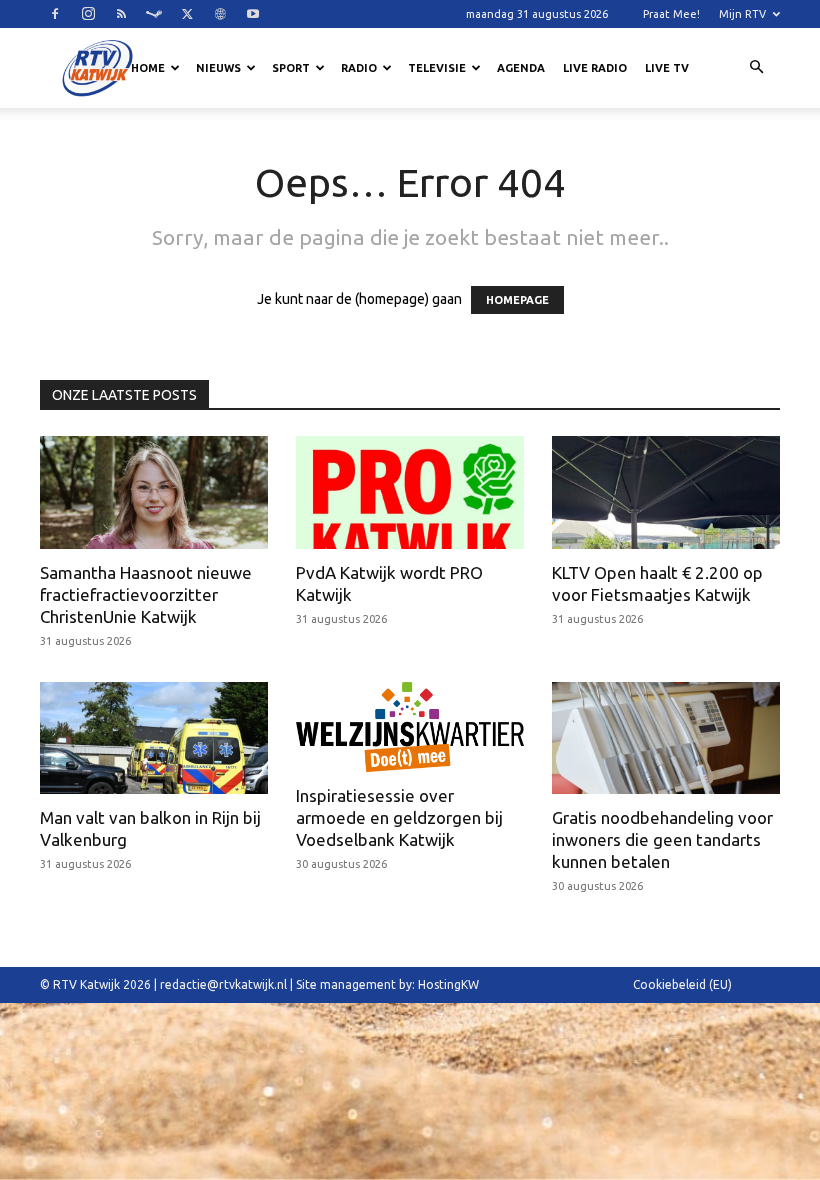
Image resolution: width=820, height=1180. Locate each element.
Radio (359, 68)
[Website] (220, 14)
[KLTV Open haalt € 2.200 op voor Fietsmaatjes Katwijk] (666, 492)
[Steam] (154, 14)
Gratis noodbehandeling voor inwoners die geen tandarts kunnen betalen (662, 839)
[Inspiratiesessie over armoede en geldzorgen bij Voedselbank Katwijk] (410, 727)
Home (148, 68)
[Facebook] (55, 14)
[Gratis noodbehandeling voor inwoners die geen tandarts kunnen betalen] (666, 738)
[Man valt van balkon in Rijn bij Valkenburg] (154, 738)
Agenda (521, 68)
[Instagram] (88, 14)
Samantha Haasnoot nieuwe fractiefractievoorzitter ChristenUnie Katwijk (146, 594)
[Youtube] (253, 14)
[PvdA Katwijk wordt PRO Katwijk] (410, 492)
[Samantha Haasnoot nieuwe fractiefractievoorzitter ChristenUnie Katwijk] (154, 492)
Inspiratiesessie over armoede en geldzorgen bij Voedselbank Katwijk (399, 817)
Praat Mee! (671, 14)
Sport (291, 68)
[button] (756, 68)
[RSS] (121, 14)
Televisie (437, 68)
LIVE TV (667, 68)
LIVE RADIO (595, 68)
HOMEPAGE (517, 300)
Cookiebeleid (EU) (682, 984)
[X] (187, 14)
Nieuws (218, 68)
